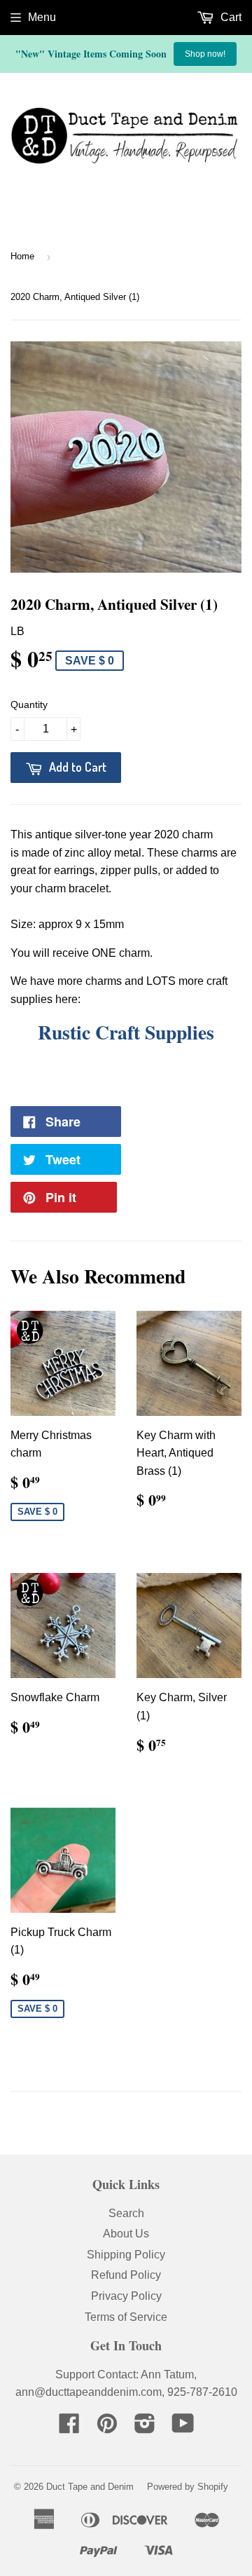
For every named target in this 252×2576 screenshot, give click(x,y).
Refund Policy (126, 2275)
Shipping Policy (126, 2255)
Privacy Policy (126, 2296)
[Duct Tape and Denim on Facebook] (69, 2428)
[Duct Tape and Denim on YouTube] (183, 2428)
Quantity (29, 704)
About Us (126, 2234)
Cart (230, 17)
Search (126, 2213)
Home (22, 256)
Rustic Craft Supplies (126, 1032)
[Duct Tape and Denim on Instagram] (145, 2428)
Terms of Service (126, 2317)
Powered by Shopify (188, 2487)
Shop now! (205, 54)
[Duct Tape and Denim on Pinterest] (107, 2428)
